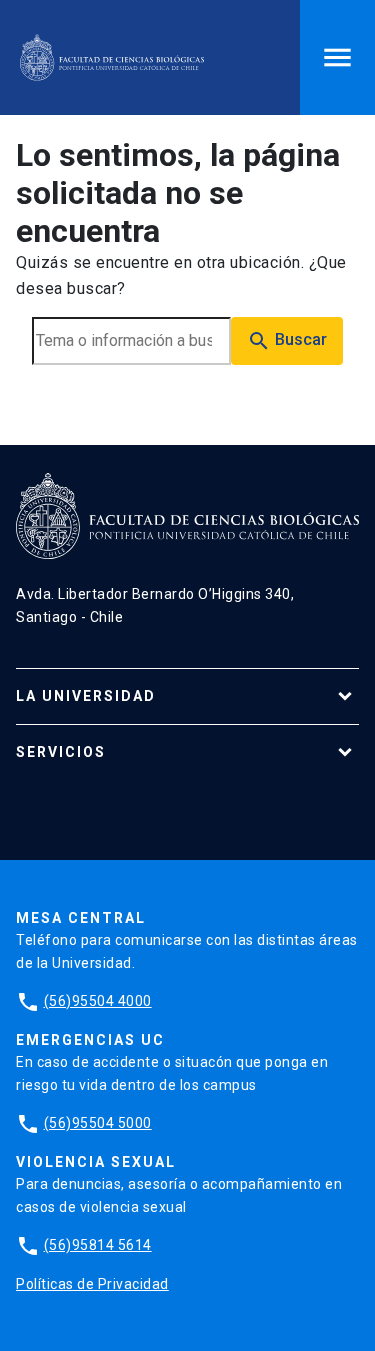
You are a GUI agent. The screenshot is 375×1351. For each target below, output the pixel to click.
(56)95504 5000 (98, 1123)
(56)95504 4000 (98, 1001)
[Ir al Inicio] (112, 57)
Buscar (287, 341)
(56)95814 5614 (98, 1245)
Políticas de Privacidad (92, 1284)
